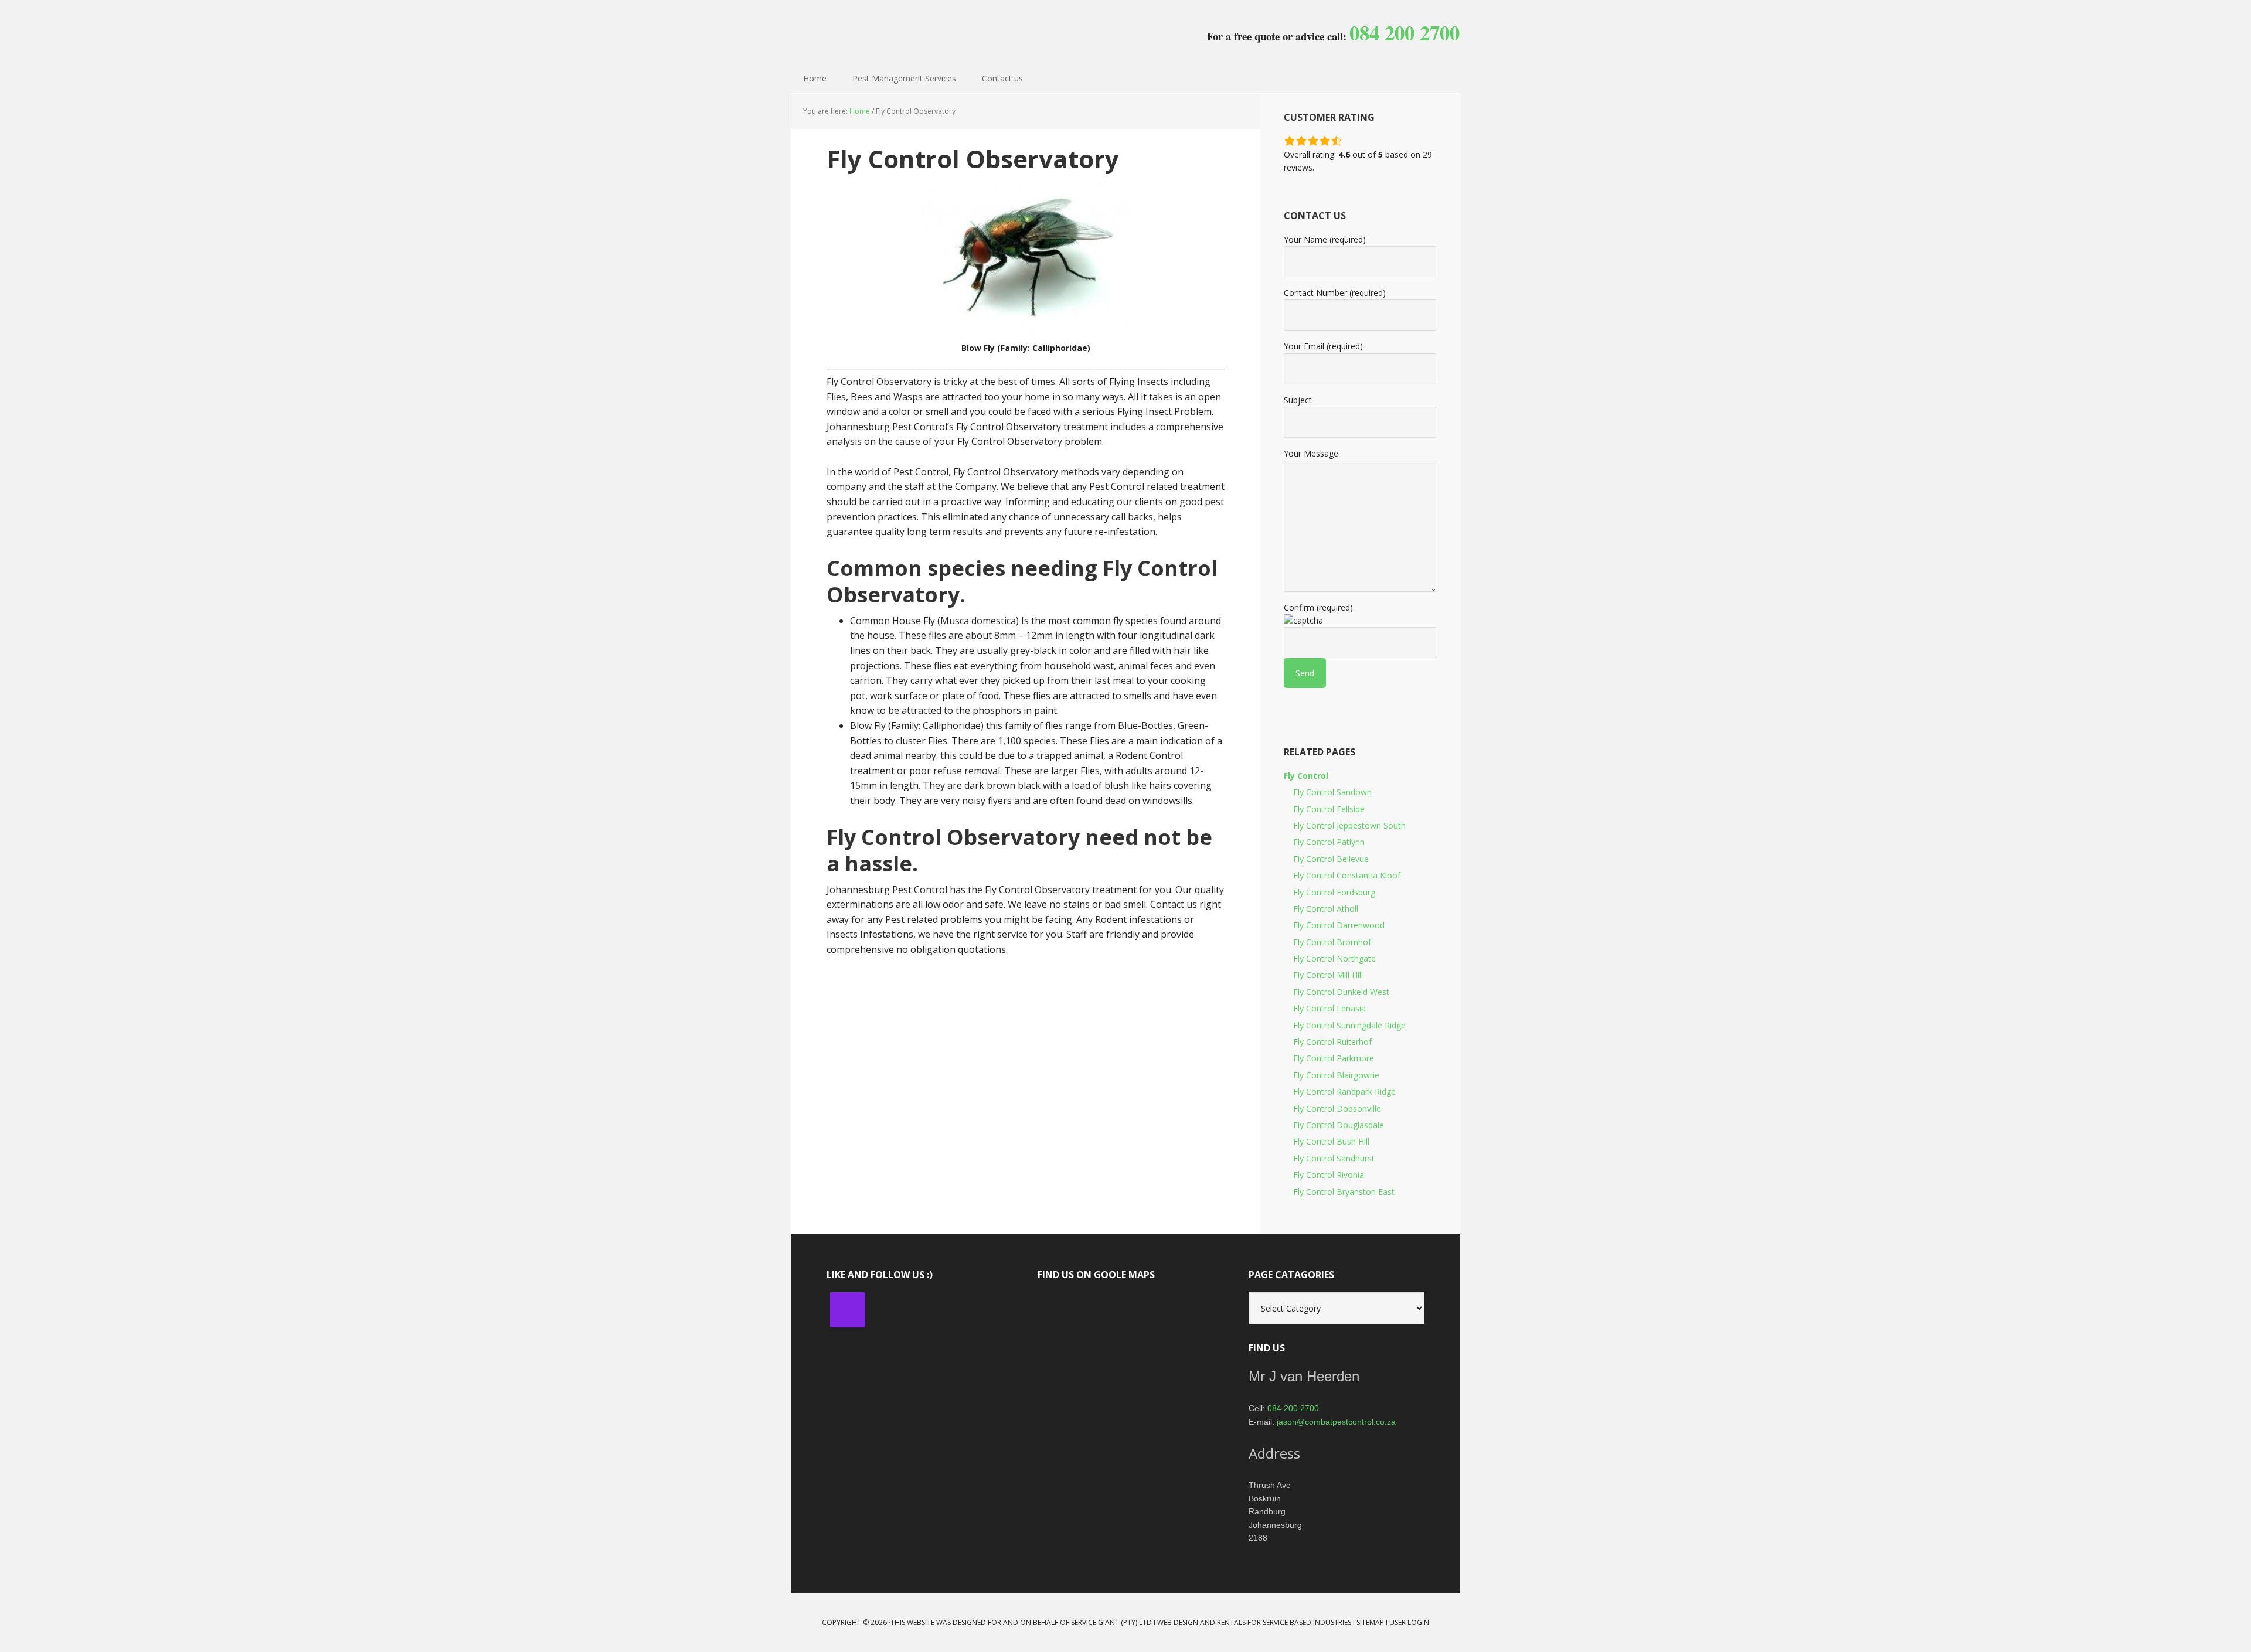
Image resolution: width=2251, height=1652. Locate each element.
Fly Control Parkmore (1334, 1058)
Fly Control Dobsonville (1337, 1108)
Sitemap (1370, 1622)
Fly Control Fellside (1329, 809)
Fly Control (1306, 776)
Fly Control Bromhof (1332, 942)
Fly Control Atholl (1326, 909)
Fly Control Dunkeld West (1341, 992)
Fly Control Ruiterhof (1332, 1042)
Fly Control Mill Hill (1328, 975)
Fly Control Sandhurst (1334, 1158)
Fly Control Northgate (1334, 958)
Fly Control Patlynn (1329, 842)
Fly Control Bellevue (1331, 859)
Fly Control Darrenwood (1339, 925)
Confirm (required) (1318, 607)
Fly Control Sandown (1332, 792)
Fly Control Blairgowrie (1336, 1075)
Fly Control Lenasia (1329, 1008)
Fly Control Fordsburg (1334, 892)
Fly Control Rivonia (1329, 1175)
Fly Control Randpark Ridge (1344, 1091)
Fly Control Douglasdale (1339, 1125)
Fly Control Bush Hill (1331, 1141)
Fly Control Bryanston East (1344, 1192)
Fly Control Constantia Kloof (1347, 875)
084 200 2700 (1293, 1408)
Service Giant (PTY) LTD (1111, 1622)
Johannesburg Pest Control (868, 29)
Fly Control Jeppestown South (1349, 825)
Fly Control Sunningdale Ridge (1349, 1025)
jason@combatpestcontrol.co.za (1336, 1422)
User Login (1409, 1622)
